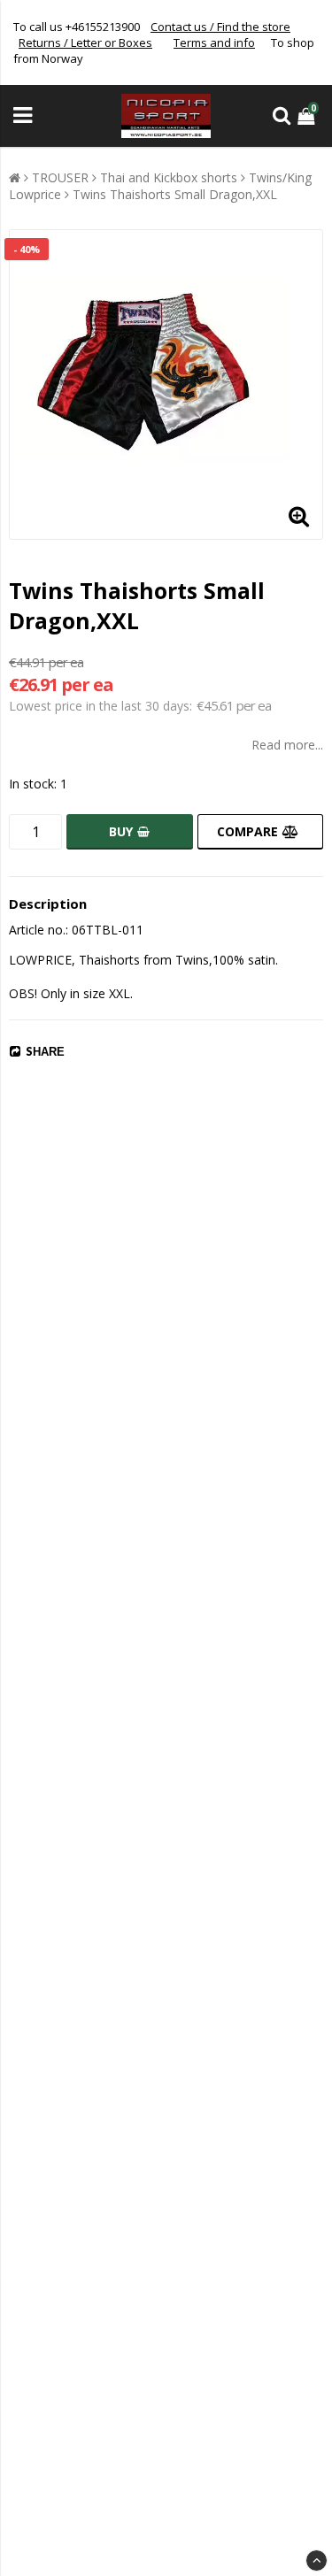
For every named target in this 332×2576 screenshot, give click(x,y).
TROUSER (60, 177)
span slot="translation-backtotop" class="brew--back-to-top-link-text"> (317, 2561)
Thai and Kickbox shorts (169, 177)
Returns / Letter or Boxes (85, 42)
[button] (308, 115)
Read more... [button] (287, 745)
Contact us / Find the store (220, 27)
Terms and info (214, 42)
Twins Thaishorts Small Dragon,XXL (175, 194)
